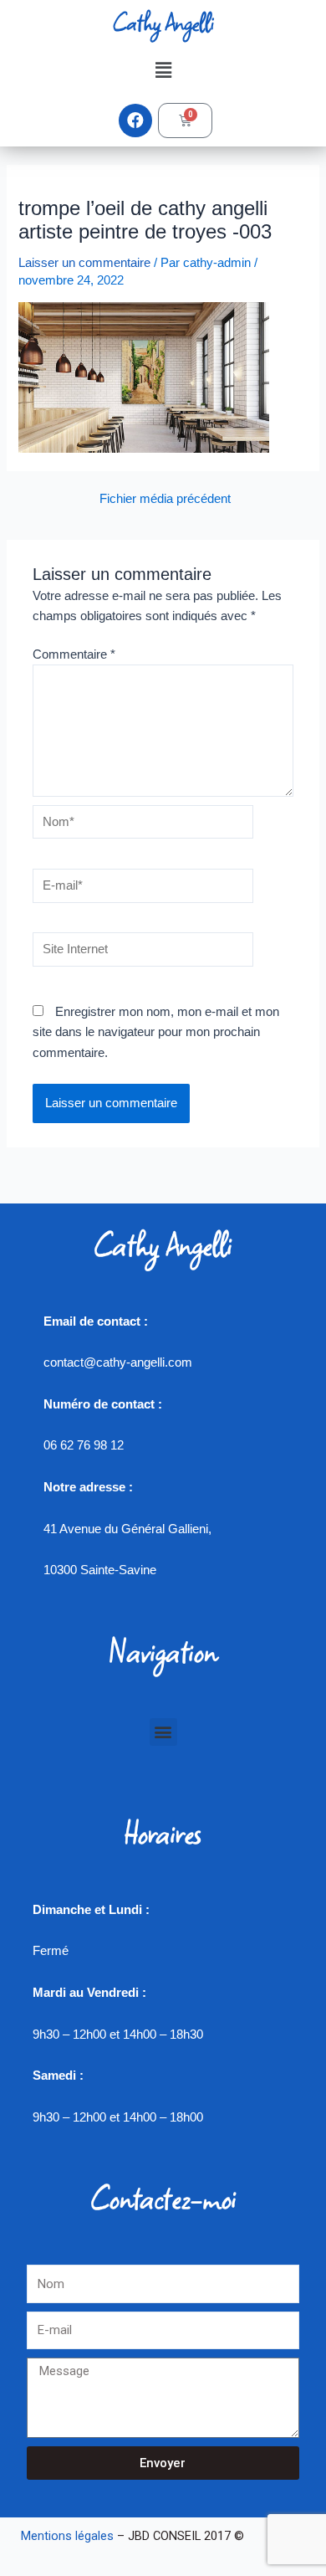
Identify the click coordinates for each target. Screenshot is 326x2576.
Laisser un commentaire (84, 263)
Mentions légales (67, 2536)
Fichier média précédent (165, 499)
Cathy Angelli (163, 23)
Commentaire (74, 654)
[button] (163, 70)
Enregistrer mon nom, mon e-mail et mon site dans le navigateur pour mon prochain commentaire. (156, 1032)
